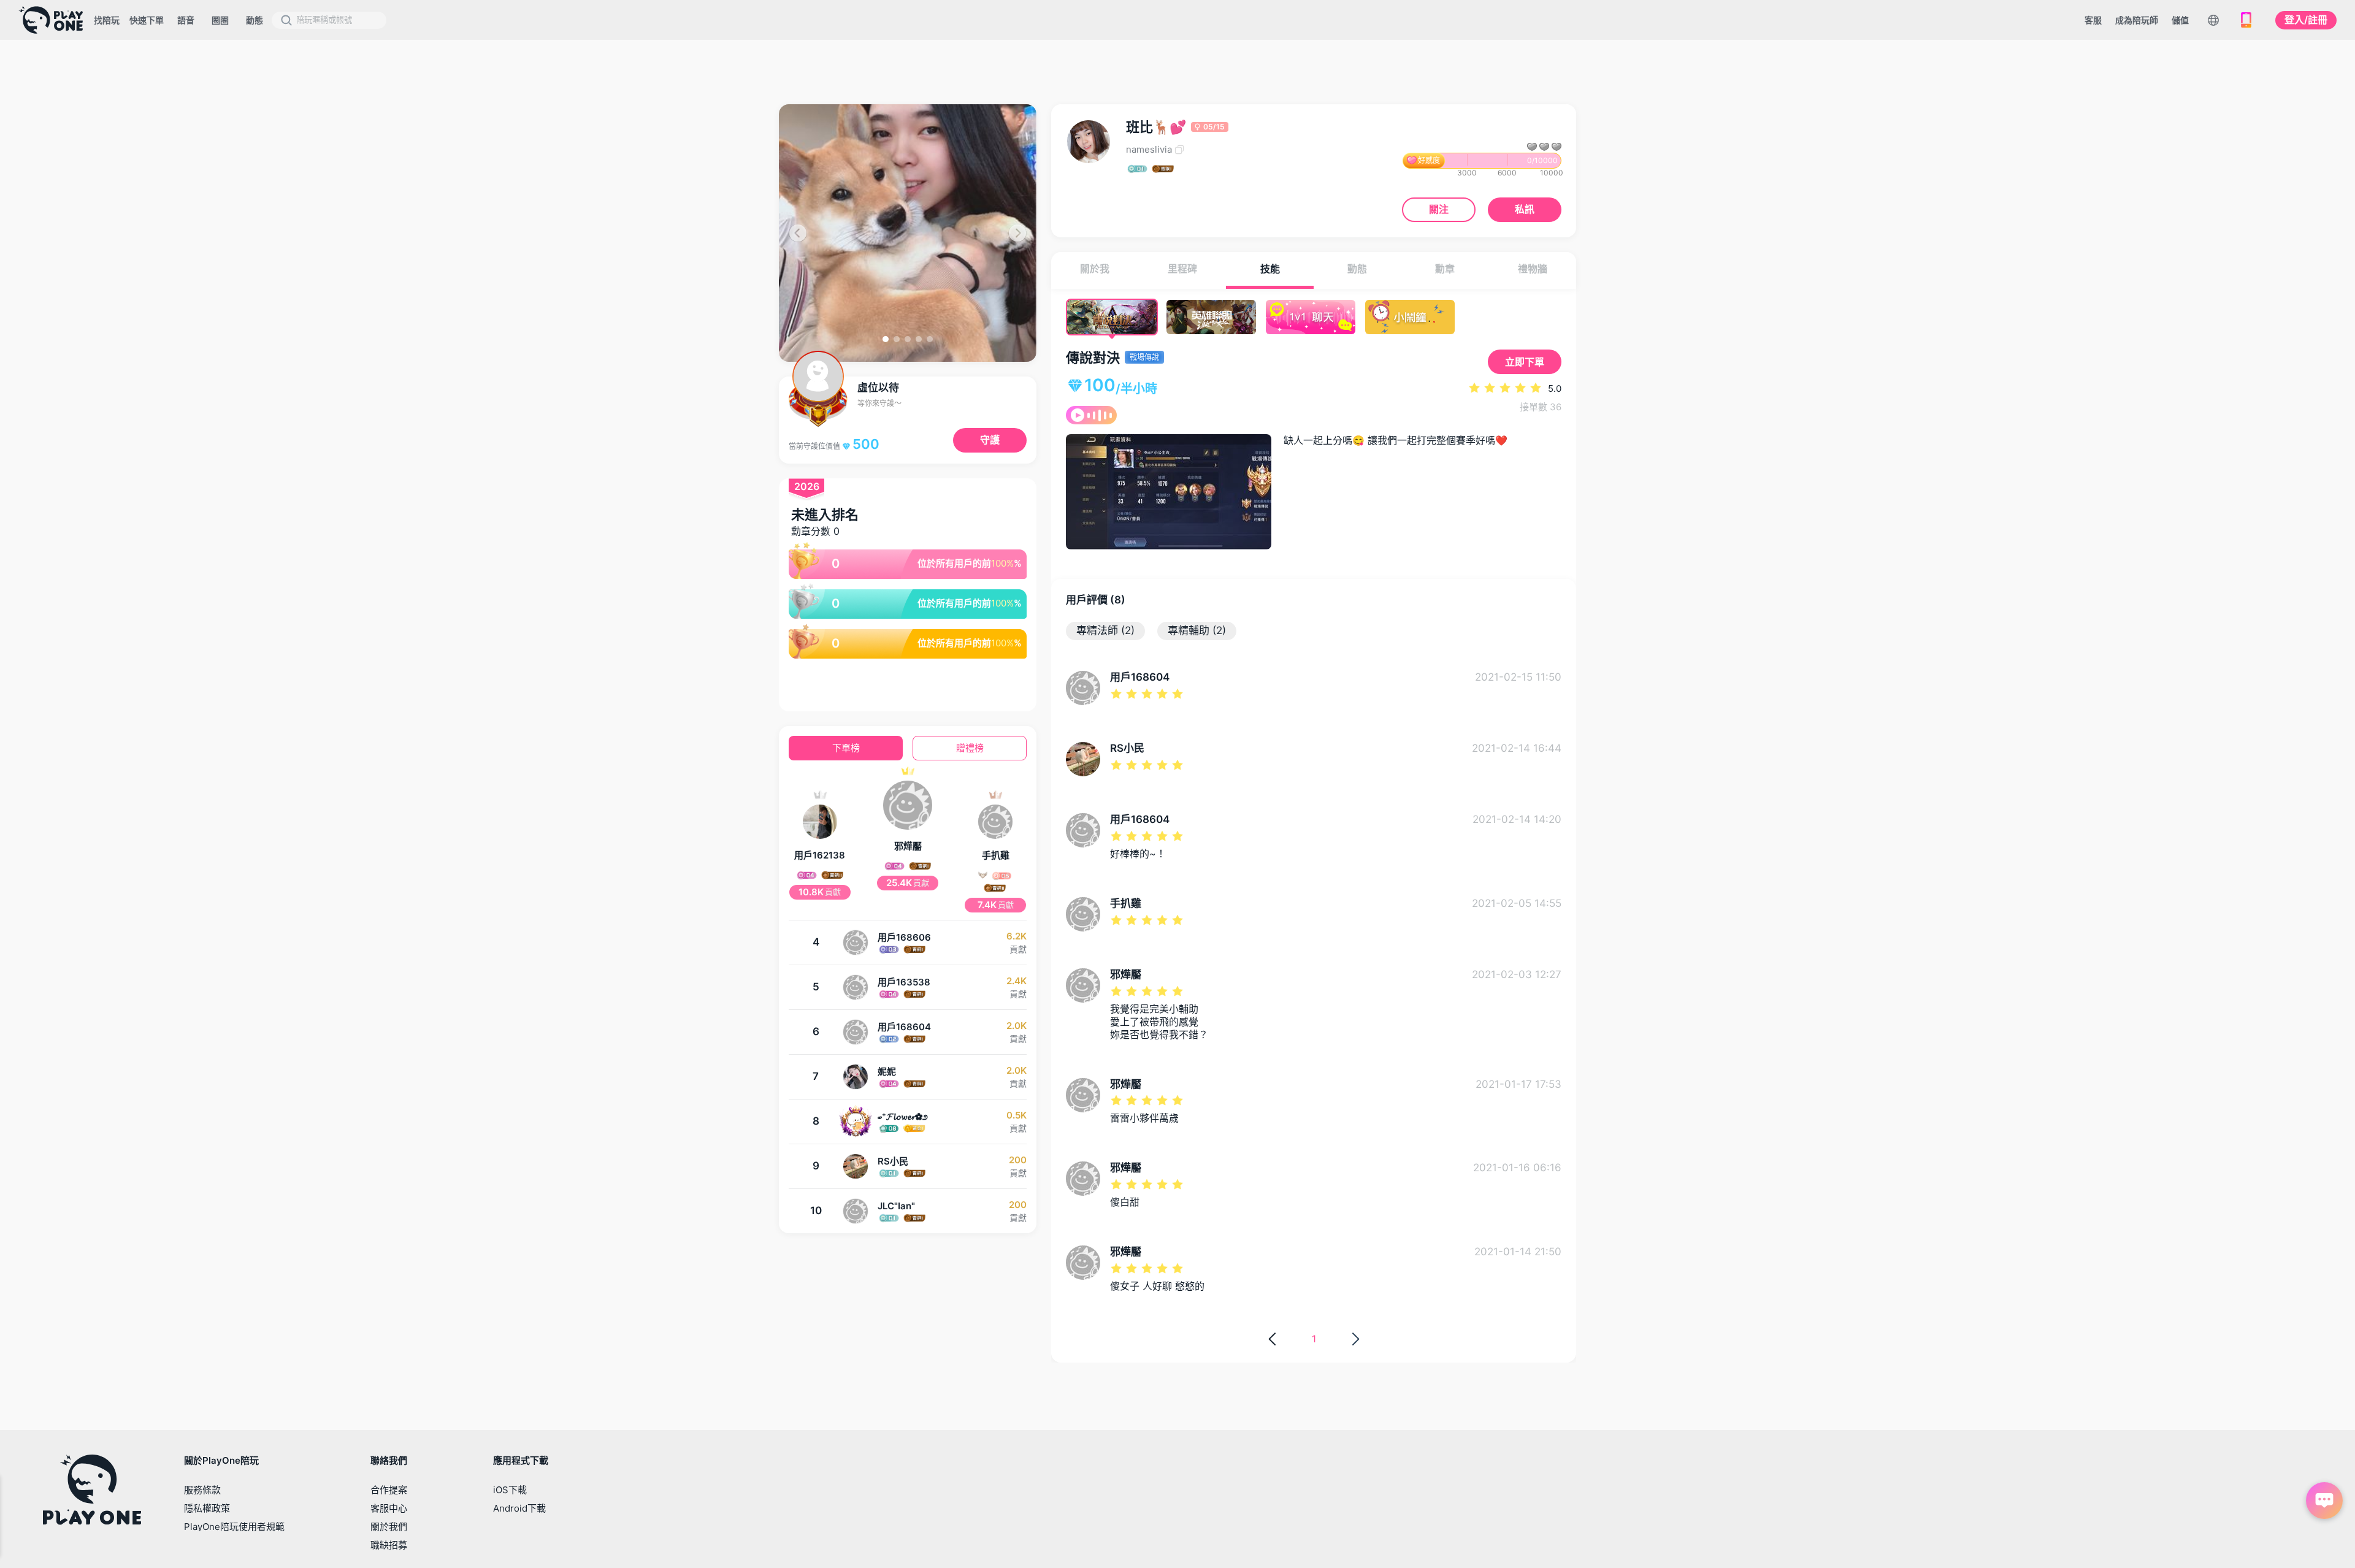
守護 (990, 440)
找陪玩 (107, 20)
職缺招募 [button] (389, 1545)
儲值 (2180, 20)
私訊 (1525, 209)
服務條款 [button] (202, 1490)
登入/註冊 (2306, 20)
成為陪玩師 (2137, 20)
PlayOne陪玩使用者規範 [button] (234, 1527)
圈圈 (220, 20)
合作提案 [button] (389, 1490)
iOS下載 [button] (510, 1490)
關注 (1439, 209)
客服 (2093, 20)
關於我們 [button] (389, 1527)
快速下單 (147, 20)
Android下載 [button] (519, 1508)
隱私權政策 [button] (207, 1508)
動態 (255, 20)
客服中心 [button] (389, 1508)
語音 (186, 20)
